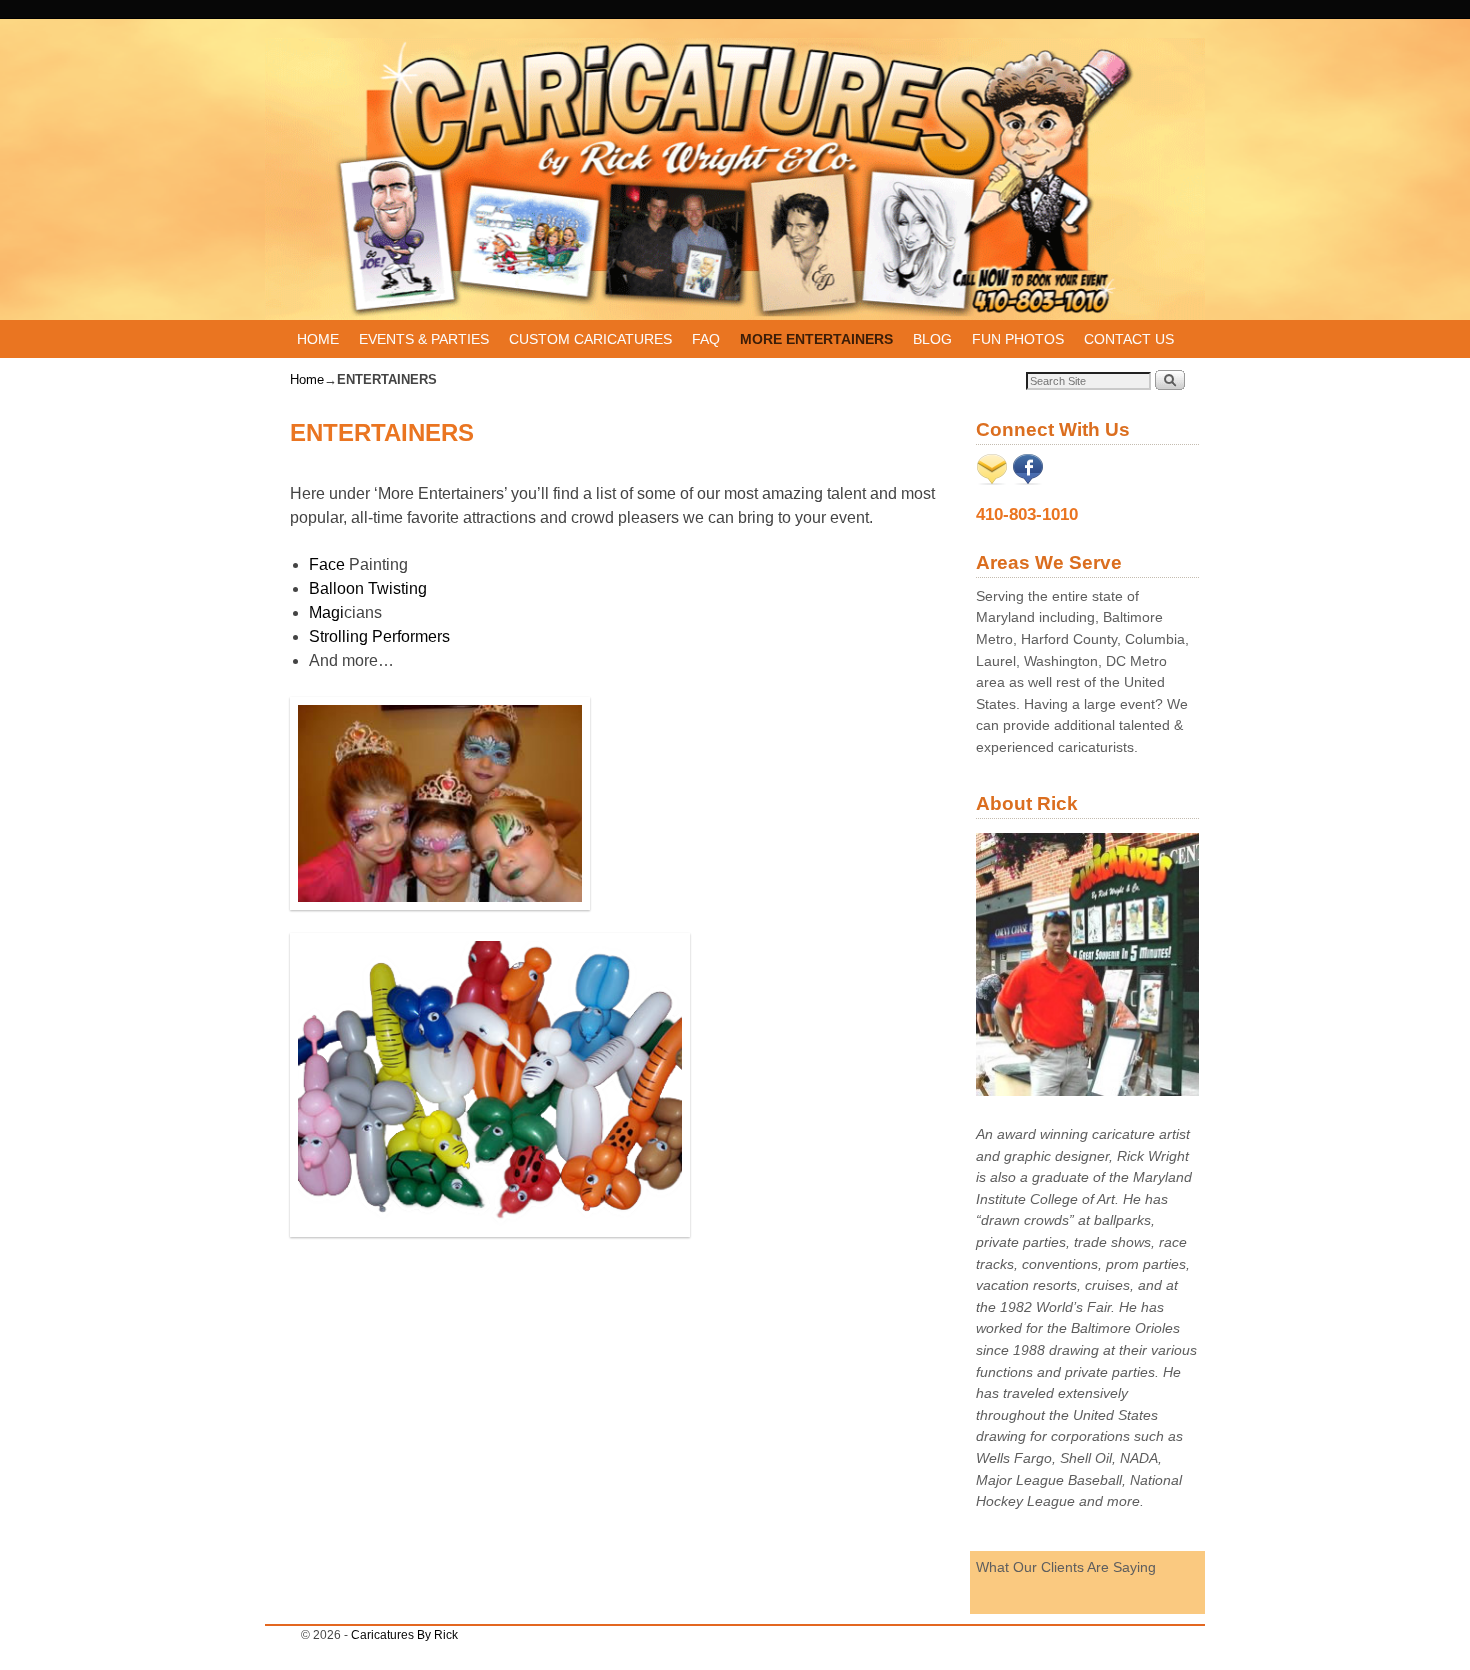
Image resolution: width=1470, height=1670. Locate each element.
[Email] (992, 480)
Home (307, 379)
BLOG (932, 339)
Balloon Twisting (368, 588)
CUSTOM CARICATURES (590, 339)
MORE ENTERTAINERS (816, 339)
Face (329, 564)
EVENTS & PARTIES (424, 339)
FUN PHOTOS (1018, 339)
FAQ (706, 339)
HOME (318, 339)
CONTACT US (1129, 339)
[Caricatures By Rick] (735, 179)
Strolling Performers (379, 636)
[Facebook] (1028, 480)
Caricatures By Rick (404, 1635)
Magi (326, 612)
